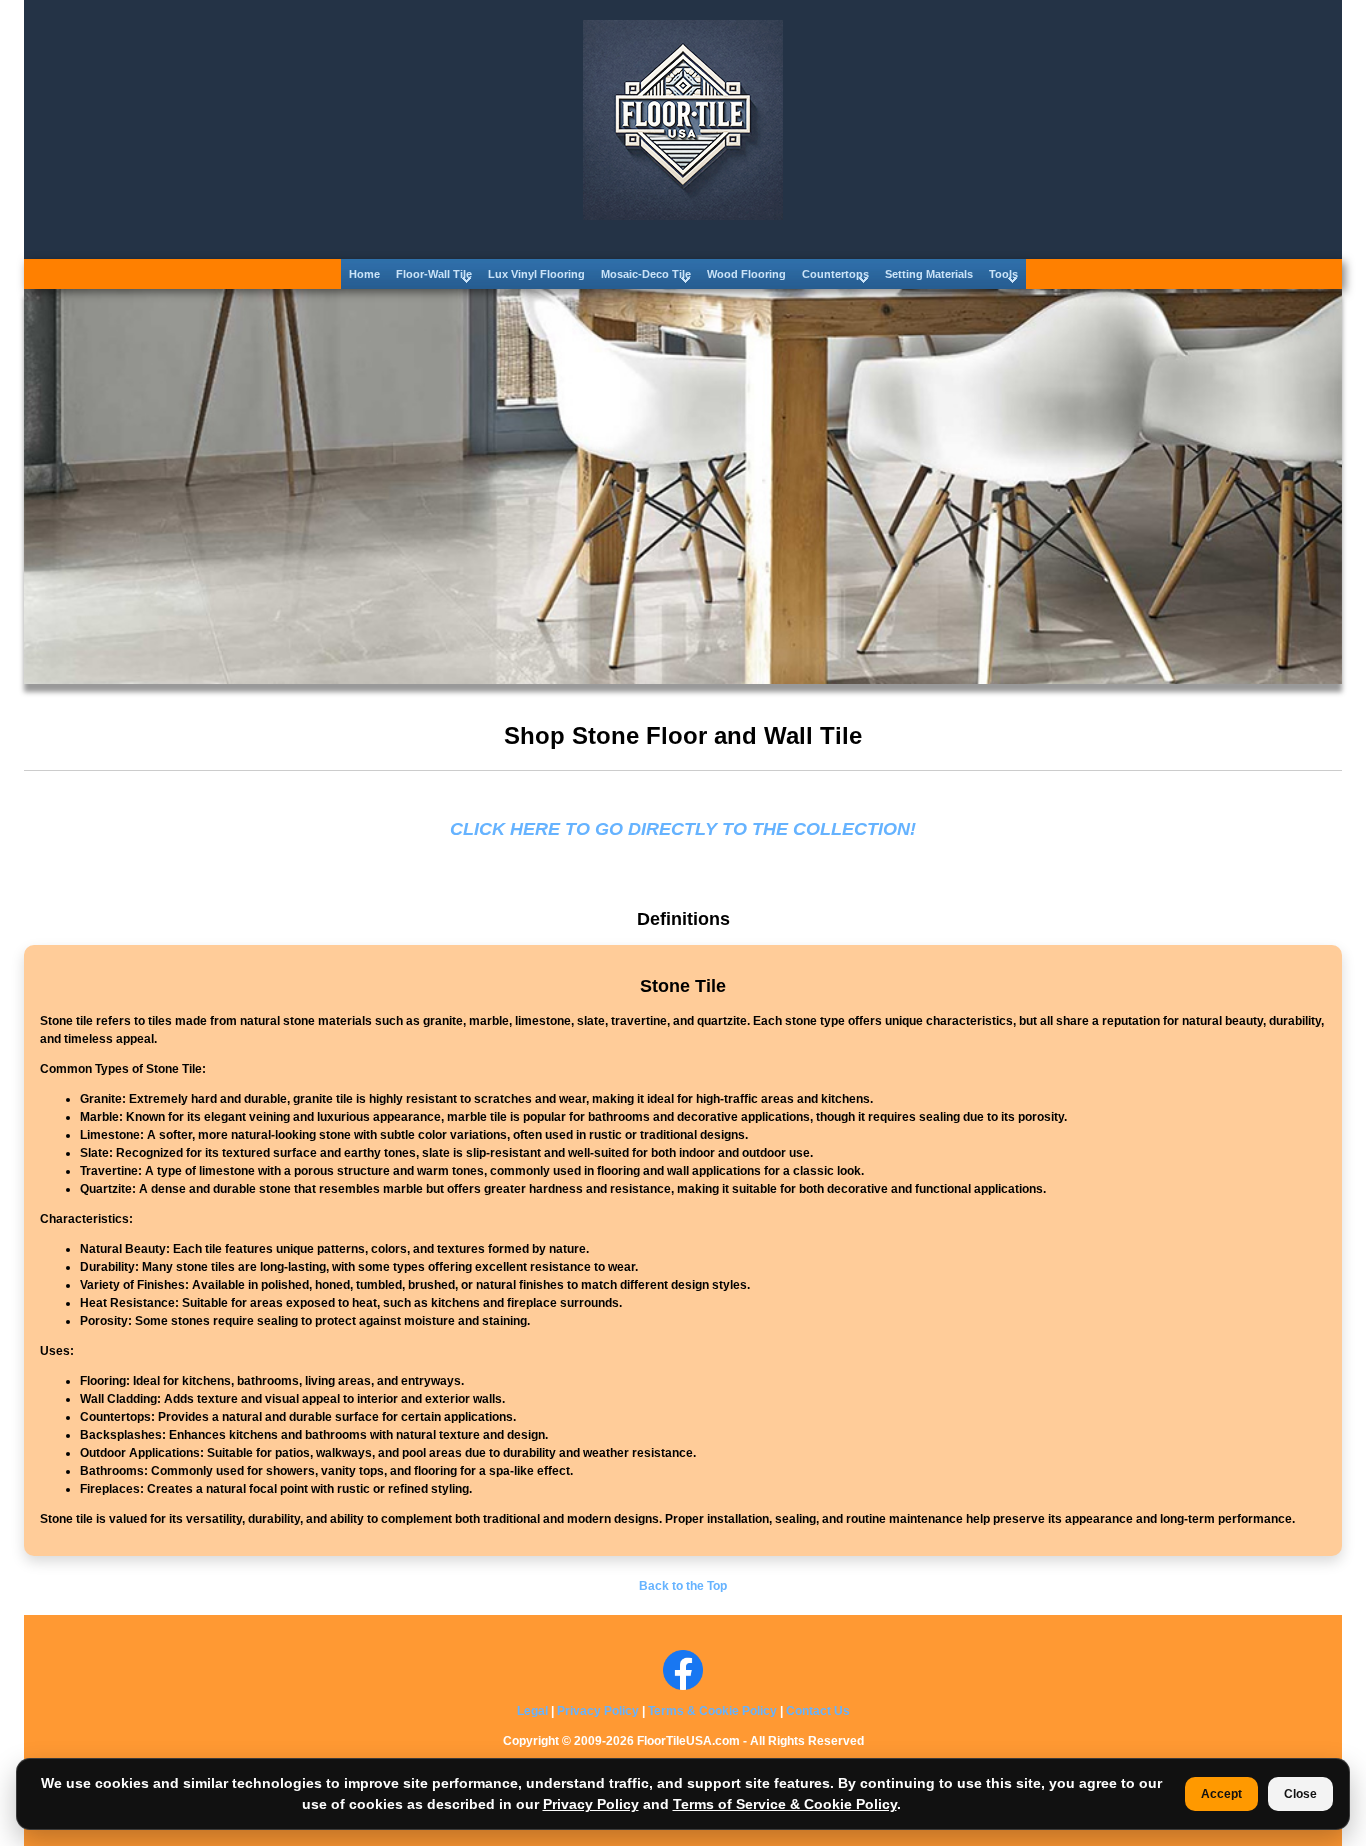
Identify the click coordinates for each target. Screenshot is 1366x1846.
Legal (532, 1711)
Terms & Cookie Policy (712, 1711)
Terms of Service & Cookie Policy (785, 1804)
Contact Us (818, 1711)
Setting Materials (929, 274)
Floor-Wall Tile (434, 274)
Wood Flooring (746, 274)
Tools (1003, 274)
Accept (1221, 1794)
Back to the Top (683, 1586)
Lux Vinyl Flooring (536, 274)
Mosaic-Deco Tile (646, 274)
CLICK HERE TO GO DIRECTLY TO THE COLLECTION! (683, 829)
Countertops (835, 274)
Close (1300, 1794)
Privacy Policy (598, 1711)
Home (364, 274)
